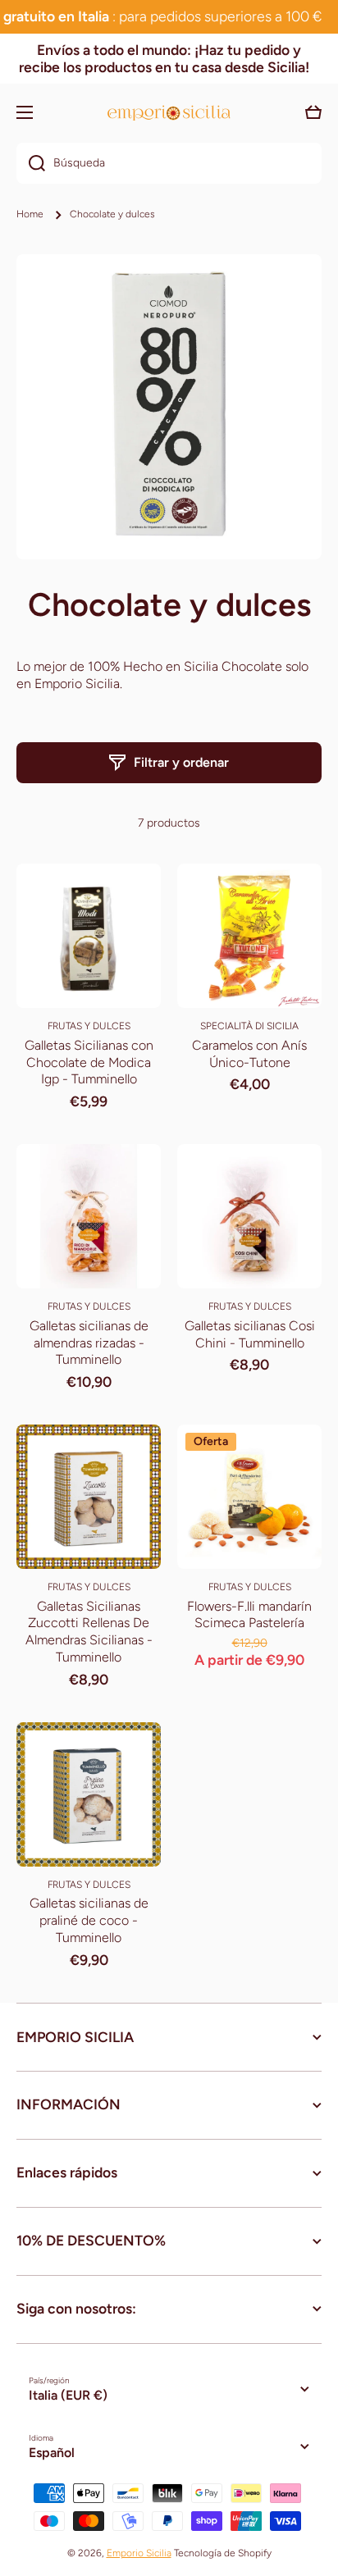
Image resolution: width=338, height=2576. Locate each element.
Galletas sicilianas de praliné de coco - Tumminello (89, 1920)
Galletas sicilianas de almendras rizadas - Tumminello (89, 1343)
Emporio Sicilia (139, 2553)
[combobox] (169, 163)
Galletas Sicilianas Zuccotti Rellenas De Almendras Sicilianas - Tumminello (89, 1632)
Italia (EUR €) (68, 2395)
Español (52, 2453)
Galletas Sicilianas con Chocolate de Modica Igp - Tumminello (89, 1062)
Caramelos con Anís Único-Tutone (249, 1054)
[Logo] (169, 113)
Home (30, 214)
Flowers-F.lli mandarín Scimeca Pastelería (249, 1615)
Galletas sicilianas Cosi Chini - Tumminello (250, 1334)
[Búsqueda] (31, 163)
